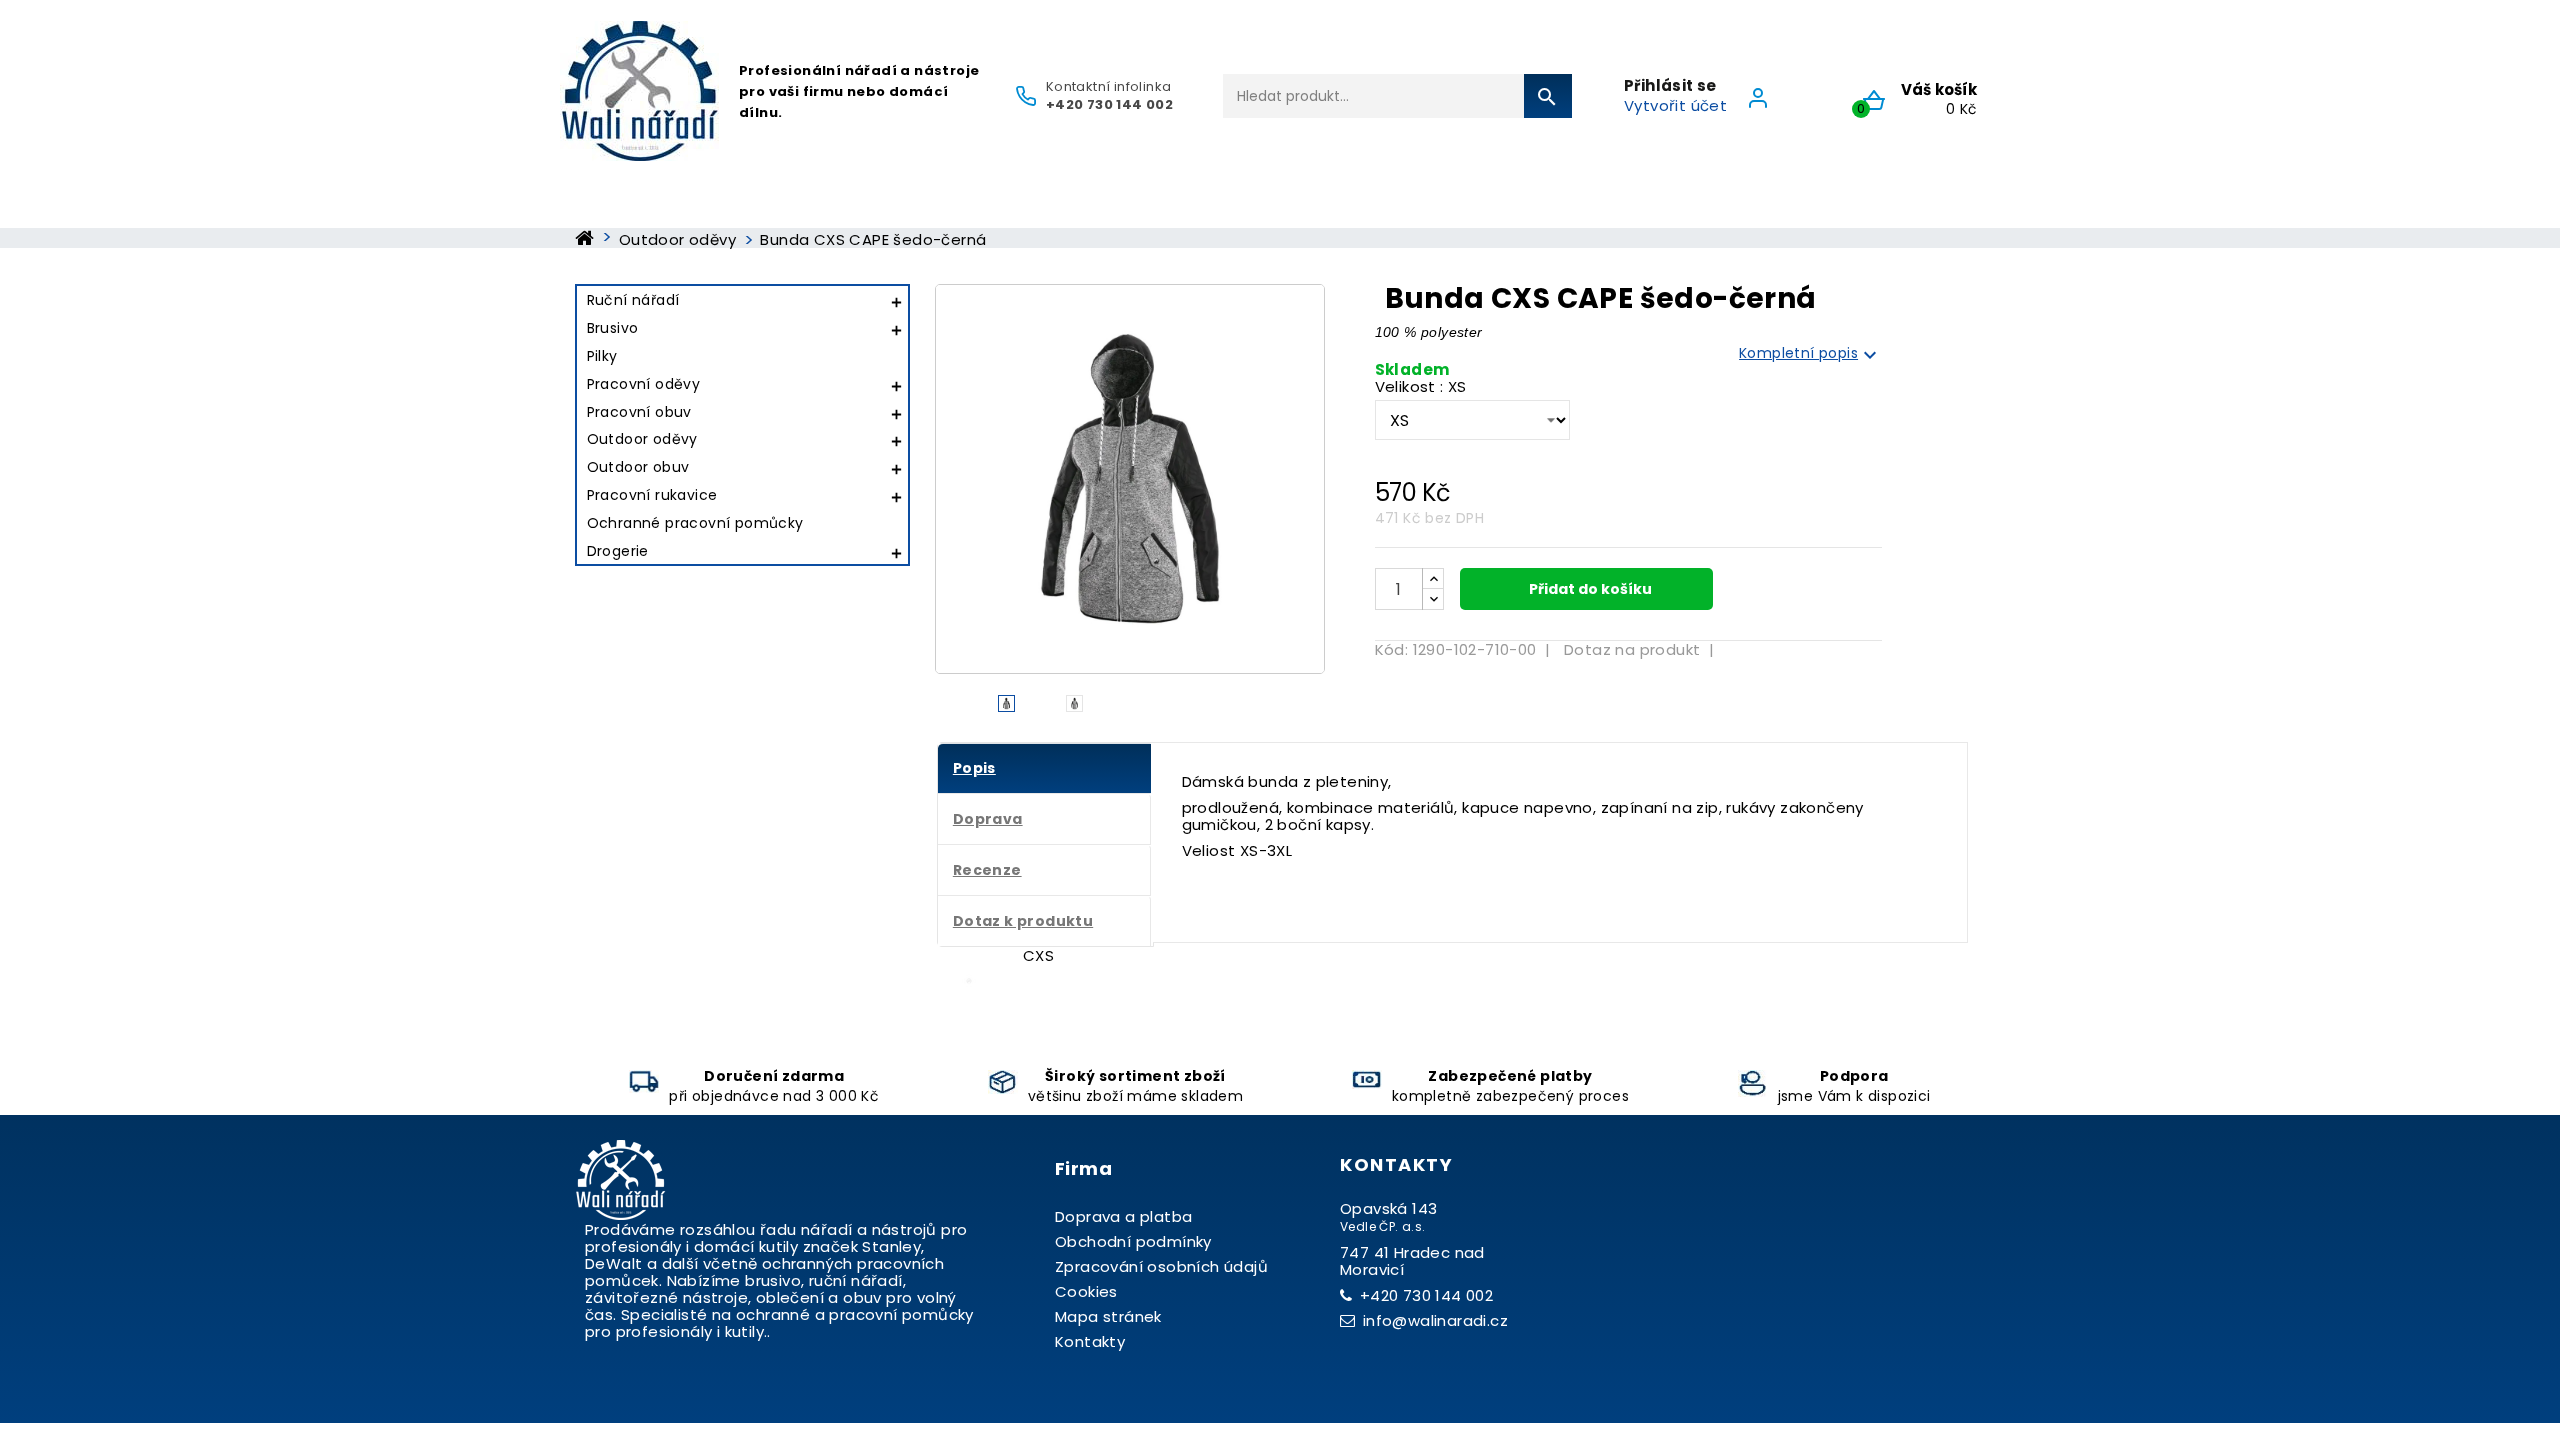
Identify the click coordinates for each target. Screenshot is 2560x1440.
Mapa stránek (1108, 1316)
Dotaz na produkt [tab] (1632, 649)
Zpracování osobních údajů (1161, 1266)
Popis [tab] (974, 768)
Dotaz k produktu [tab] (1023, 921)
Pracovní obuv (639, 412)
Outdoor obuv (638, 467)
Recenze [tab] (987, 870)
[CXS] (969, 981)
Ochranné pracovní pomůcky (695, 523)
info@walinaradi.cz (1435, 1320)
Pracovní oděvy (644, 384)
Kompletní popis (1810, 354)
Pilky (602, 356)
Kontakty (1090, 1341)
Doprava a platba (1123, 1216)
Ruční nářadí (633, 300)
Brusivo (613, 328)
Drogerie (618, 551)
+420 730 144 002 (1426, 1295)
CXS (1038, 955)
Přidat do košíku (1589, 589)
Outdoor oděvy (642, 439)
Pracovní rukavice (652, 495)
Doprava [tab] (988, 819)
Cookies (1086, 1291)
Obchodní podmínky (1133, 1241)
